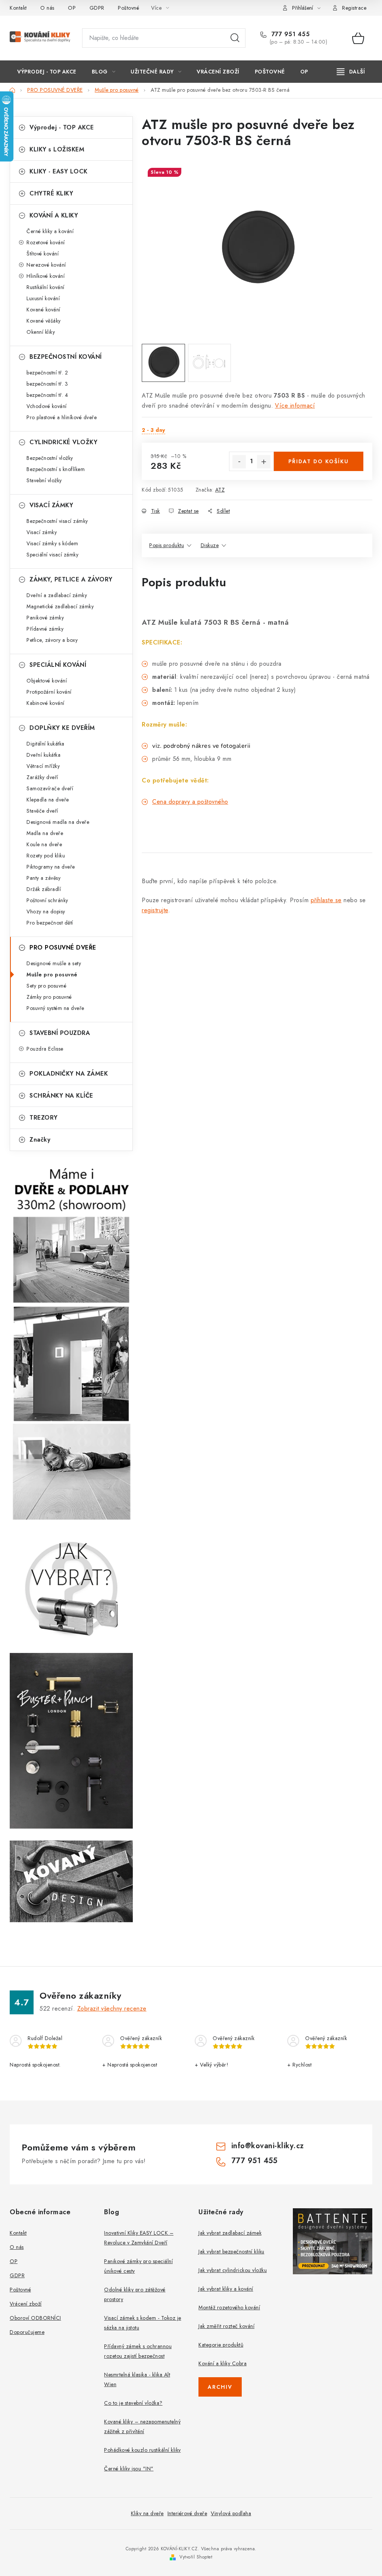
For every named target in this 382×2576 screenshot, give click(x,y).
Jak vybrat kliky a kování (226, 2289)
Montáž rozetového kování (229, 2307)
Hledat (235, 38)
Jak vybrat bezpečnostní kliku (231, 2252)
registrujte (155, 910)
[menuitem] (47, 72)
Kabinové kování (46, 703)
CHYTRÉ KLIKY (51, 193)
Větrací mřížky (43, 766)
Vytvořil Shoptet (196, 2557)
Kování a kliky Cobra (223, 2363)
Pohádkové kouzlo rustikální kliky (143, 2450)
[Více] (351, 72)
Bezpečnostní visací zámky (57, 521)
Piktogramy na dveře (51, 867)
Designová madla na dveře (58, 822)
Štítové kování (43, 254)
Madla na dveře (45, 833)
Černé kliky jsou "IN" (129, 2469)
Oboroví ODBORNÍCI (35, 2318)
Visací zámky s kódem (52, 543)
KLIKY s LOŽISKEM (57, 149)
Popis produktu (167, 545)
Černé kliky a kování (50, 231)
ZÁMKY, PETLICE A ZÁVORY (71, 579)
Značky (40, 1140)
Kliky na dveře (147, 2513)
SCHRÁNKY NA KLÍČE (61, 1096)
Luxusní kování (43, 298)
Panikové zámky (45, 618)
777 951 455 (289, 34)
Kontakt (18, 8)
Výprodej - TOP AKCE (62, 127)
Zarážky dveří (42, 777)
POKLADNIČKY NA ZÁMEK (69, 1074)
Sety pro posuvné (46, 986)
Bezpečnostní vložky (50, 458)
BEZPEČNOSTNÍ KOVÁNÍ (66, 357)
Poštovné (129, 8)
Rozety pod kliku (46, 856)
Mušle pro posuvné (52, 975)
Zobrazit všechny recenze (112, 2009)
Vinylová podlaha (231, 2513)
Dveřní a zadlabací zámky (57, 595)
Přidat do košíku (319, 461)
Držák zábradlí (44, 889)
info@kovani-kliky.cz (268, 2146)
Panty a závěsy (43, 878)
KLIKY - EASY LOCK (59, 171)
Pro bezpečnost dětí (50, 923)
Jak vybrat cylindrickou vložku (233, 2270)
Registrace (354, 8)
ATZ (220, 490)
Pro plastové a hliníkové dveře (62, 417)
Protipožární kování (49, 692)
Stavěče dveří (42, 811)
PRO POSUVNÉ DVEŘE (63, 947)
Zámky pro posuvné (49, 997)
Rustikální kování (46, 287)
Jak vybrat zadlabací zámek (230, 2233)
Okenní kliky (41, 332)
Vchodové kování (47, 406)
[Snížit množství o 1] (239, 462)
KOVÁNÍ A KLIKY (54, 215)
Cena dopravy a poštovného (190, 802)
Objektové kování (47, 681)
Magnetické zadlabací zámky (60, 606)
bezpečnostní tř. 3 (47, 384)
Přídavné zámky (45, 629)
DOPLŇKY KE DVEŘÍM (62, 728)
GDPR (97, 8)
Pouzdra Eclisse (45, 1049)
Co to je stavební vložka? (133, 2403)
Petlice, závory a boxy (52, 640)
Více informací (295, 406)
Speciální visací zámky (52, 555)
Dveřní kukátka (43, 755)
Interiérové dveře (187, 2513)
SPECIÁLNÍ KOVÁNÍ (58, 665)
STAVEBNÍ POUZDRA (60, 1033)
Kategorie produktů (221, 2345)
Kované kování (43, 310)
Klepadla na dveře (48, 800)
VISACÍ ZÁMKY (51, 505)
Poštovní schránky (47, 900)
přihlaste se (326, 900)
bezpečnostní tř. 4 (47, 395)
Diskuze (210, 545)
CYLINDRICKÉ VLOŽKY (63, 442)
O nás (47, 8)
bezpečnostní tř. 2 (47, 373)
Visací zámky (42, 532)
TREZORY (44, 1118)
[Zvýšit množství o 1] (264, 462)
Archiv (220, 2387)
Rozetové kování (46, 242)
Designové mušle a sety (54, 963)
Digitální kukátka (46, 744)
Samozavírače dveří (50, 788)
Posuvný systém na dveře (55, 1008)
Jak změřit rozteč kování (226, 2326)
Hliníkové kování (46, 276)
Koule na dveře (44, 844)
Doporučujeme (27, 2332)
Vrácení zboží (26, 2304)
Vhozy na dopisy (46, 912)
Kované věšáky (44, 321)
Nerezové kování (46, 265)
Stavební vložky (44, 480)
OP (72, 8)
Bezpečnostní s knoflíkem (56, 469)
